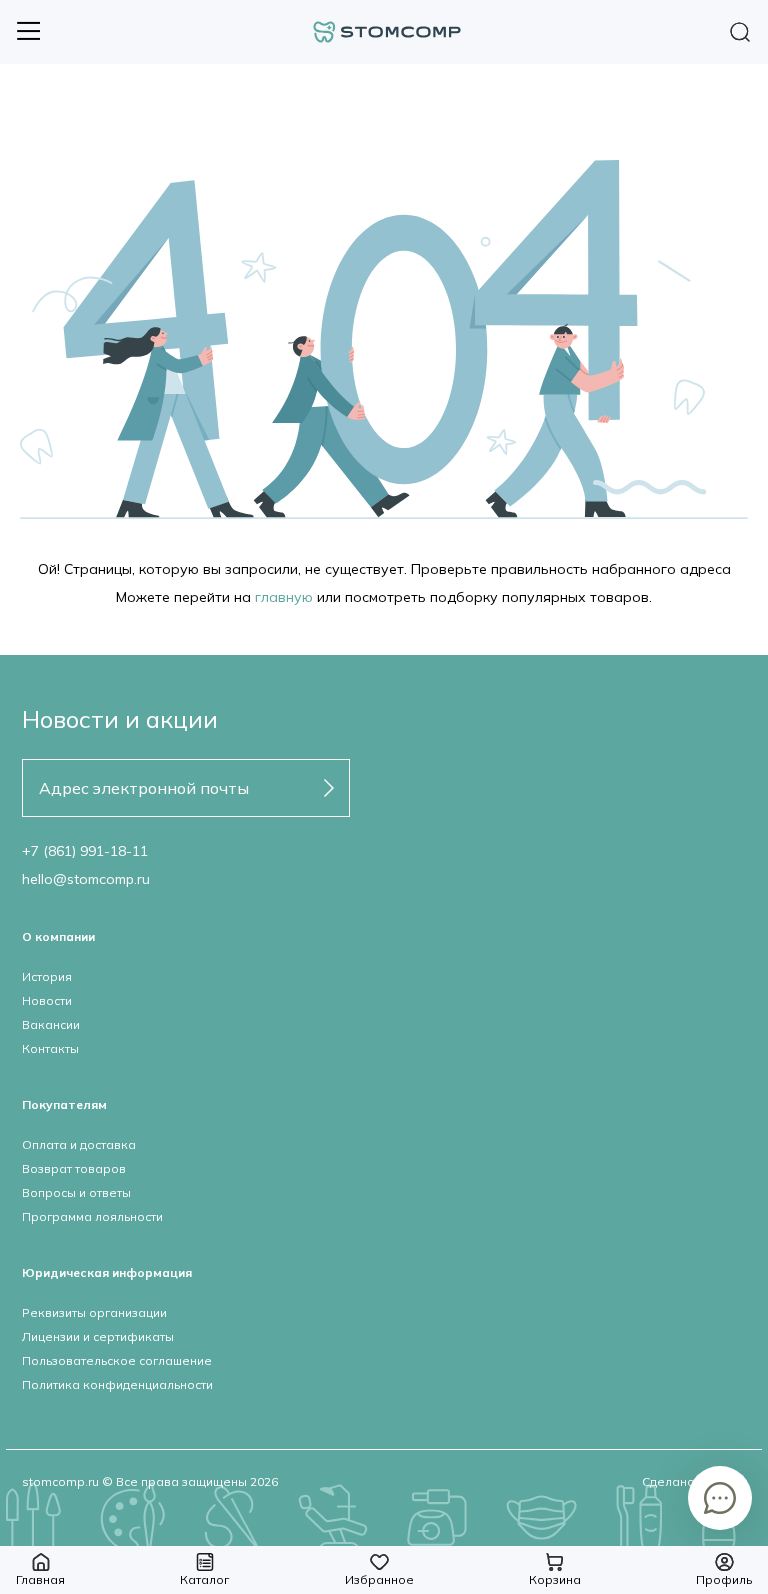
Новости (47, 1000)
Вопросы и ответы (76, 1192)
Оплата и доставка (79, 1144)
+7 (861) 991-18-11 (85, 851)
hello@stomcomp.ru (86, 879)
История (47, 976)
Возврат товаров (74, 1168)
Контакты (50, 1048)
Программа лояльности (92, 1216)
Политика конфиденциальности (117, 1384)
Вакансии (51, 1024)
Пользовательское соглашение (117, 1360)
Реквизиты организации (94, 1312)
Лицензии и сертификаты (98, 1336)
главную (284, 597)
